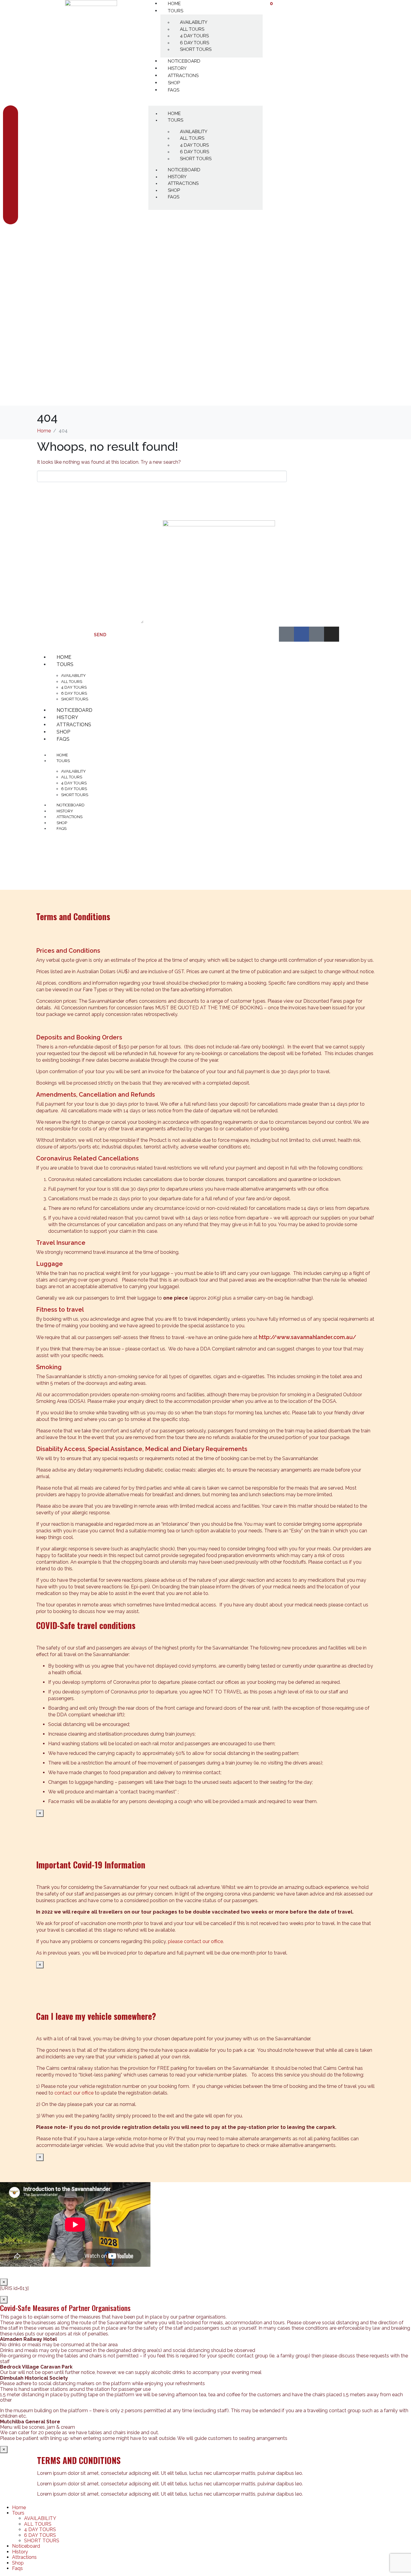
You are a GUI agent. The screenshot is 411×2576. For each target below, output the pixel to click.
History (177, 68)
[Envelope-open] (286, 634)
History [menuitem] (20, 2552)
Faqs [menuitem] (17, 2568)
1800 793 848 (179, 583)
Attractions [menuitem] (24, 2557)
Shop (174, 83)
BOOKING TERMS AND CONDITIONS (309, 548)
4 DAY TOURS (194, 36)
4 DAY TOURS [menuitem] (40, 2529)
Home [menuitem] (19, 2507)
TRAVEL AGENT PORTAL (312, 525)
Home (174, 114)
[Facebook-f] (301, 634)
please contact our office (195, 1941)
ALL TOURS (192, 29)
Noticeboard (184, 61)
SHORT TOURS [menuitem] (42, 2541)
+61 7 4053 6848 (244, 594)
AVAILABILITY (194, 22)
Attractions (183, 76)
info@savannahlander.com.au (212, 609)
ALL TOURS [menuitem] (38, 2524)
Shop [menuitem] (18, 2563)
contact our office (74, 2093)
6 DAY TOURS (195, 43)
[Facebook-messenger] (317, 634)
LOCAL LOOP (297, 572)
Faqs (174, 90)
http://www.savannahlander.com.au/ (307, 1337)
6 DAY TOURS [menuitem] (40, 2535)
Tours (176, 11)
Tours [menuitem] (18, 2513)
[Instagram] (332, 634)
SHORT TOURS (196, 49)
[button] (205, 102)
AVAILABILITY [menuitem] (40, 2518)
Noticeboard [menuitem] (26, 2546)
